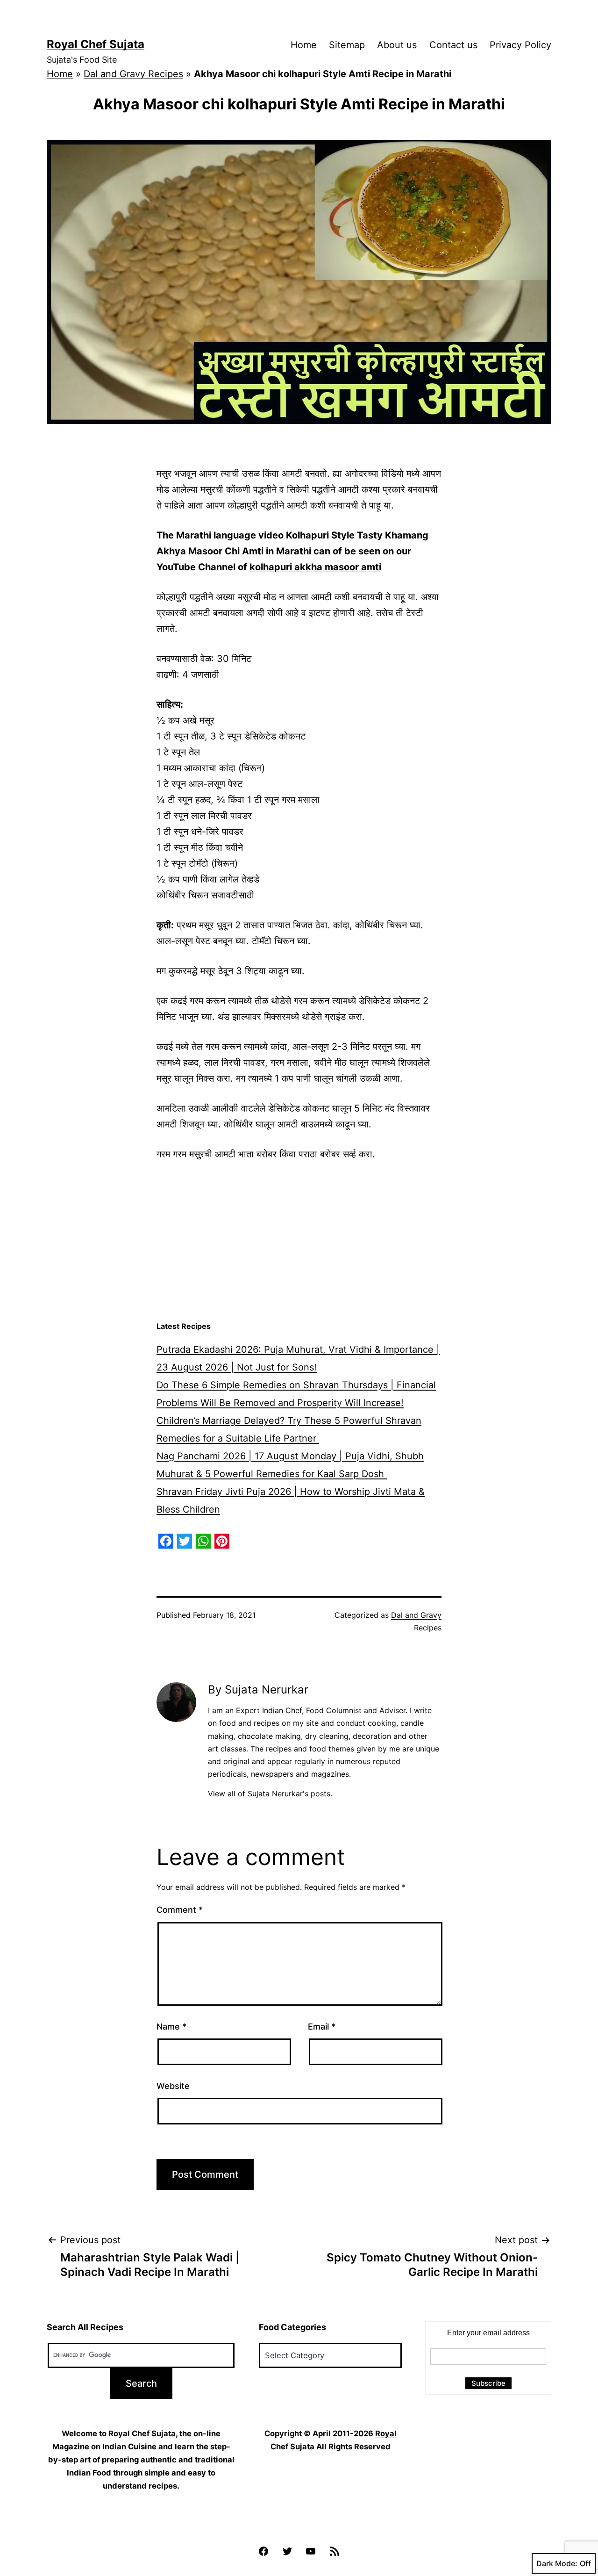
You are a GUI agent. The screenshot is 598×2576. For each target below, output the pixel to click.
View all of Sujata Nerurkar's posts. (270, 1794)
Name (171, 2027)
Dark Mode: (557, 2563)
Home (304, 45)
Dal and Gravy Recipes (133, 74)
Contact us (453, 45)
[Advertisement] (299, 1241)
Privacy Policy (520, 45)
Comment (180, 1910)
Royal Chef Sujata (96, 44)
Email (322, 2027)
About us (397, 45)
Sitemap (347, 45)
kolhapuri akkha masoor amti (315, 567)
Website (173, 2086)
